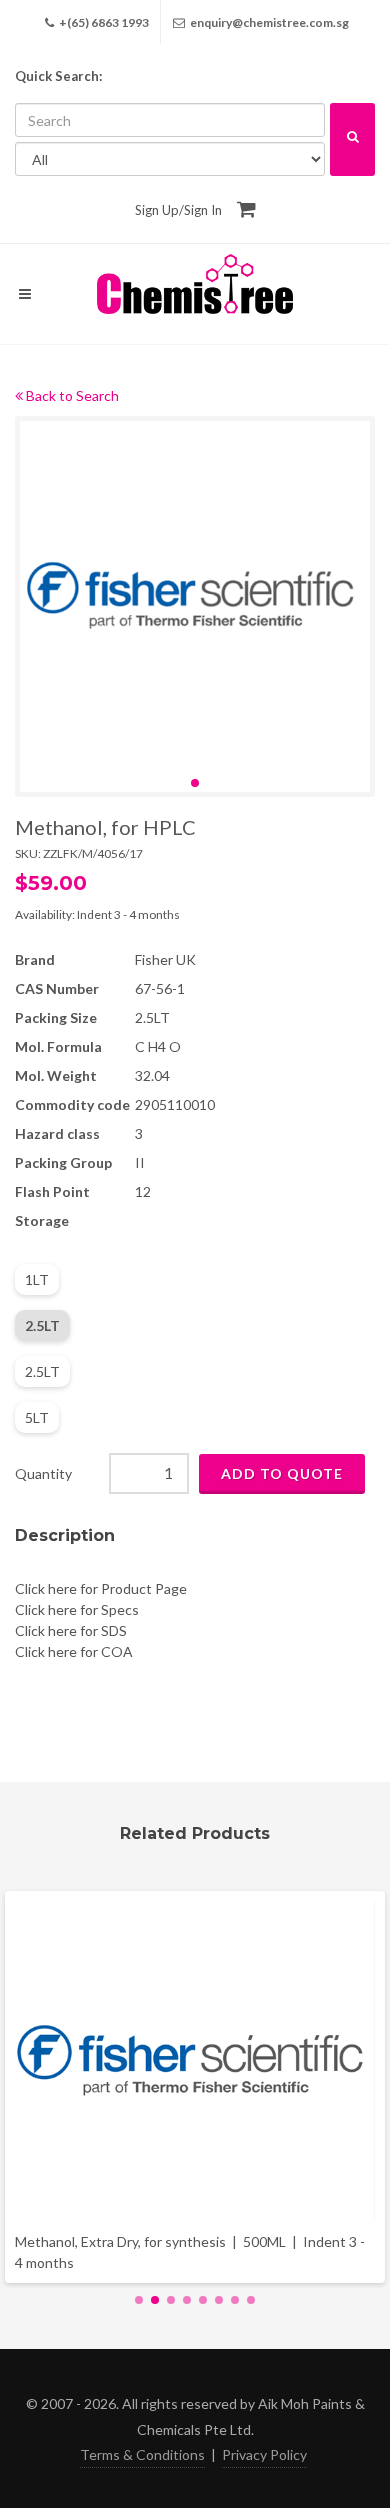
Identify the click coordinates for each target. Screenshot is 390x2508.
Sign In (203, 210)
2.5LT (42, 1325)
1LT (37, 1279)
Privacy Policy (264, 2454)
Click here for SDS (71, 1630)
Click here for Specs (77, 1609)
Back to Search (71, 395)
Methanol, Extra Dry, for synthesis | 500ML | (190, 2252)
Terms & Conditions (142, 2454)
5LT (37, 1417)
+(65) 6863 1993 (103, 22)
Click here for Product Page (101, 1588)
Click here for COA (74, 1651)
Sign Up (157, 210)
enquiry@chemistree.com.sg (269, 22)
